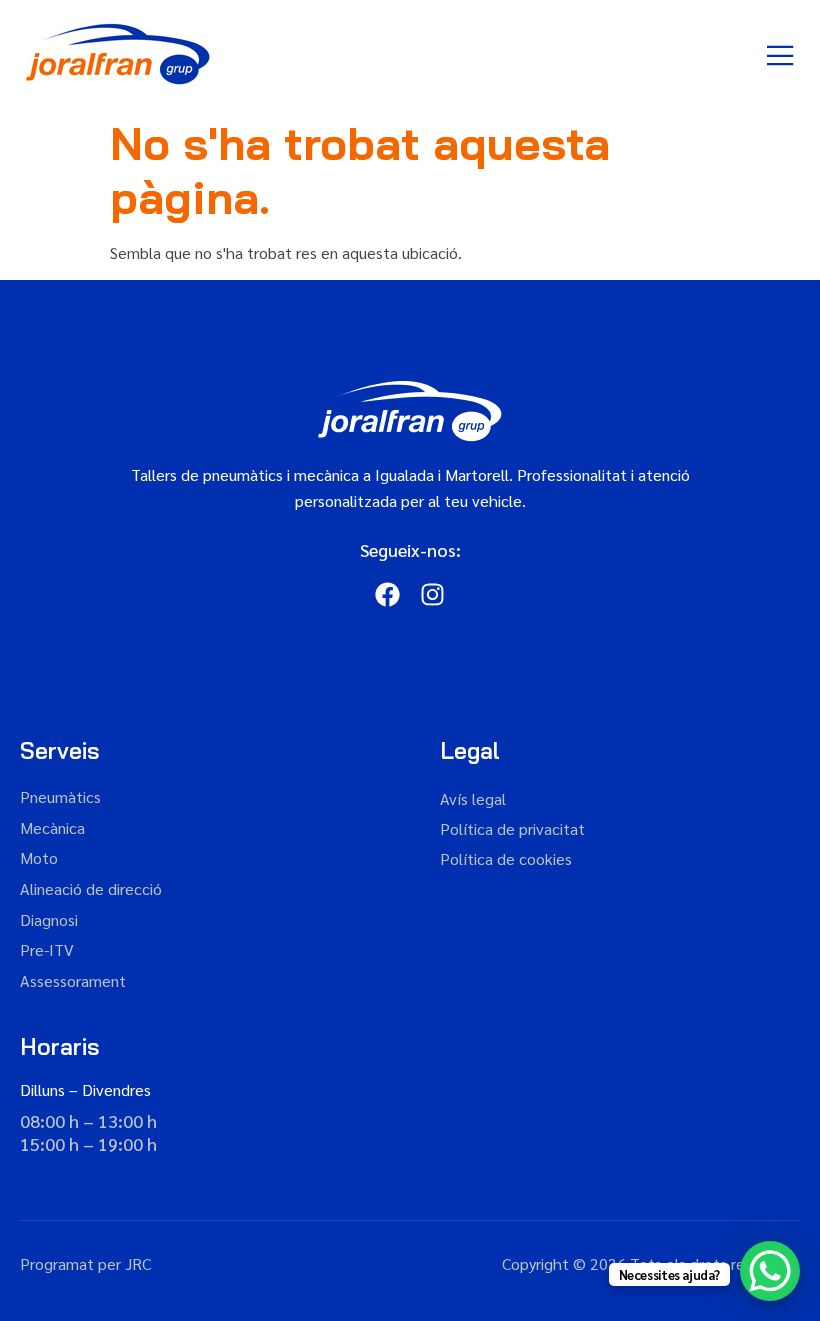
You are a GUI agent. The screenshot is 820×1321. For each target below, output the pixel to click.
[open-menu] (781, 56)
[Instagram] (432, 594)
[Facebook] (387, 594)
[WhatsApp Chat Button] (770, 1271)
